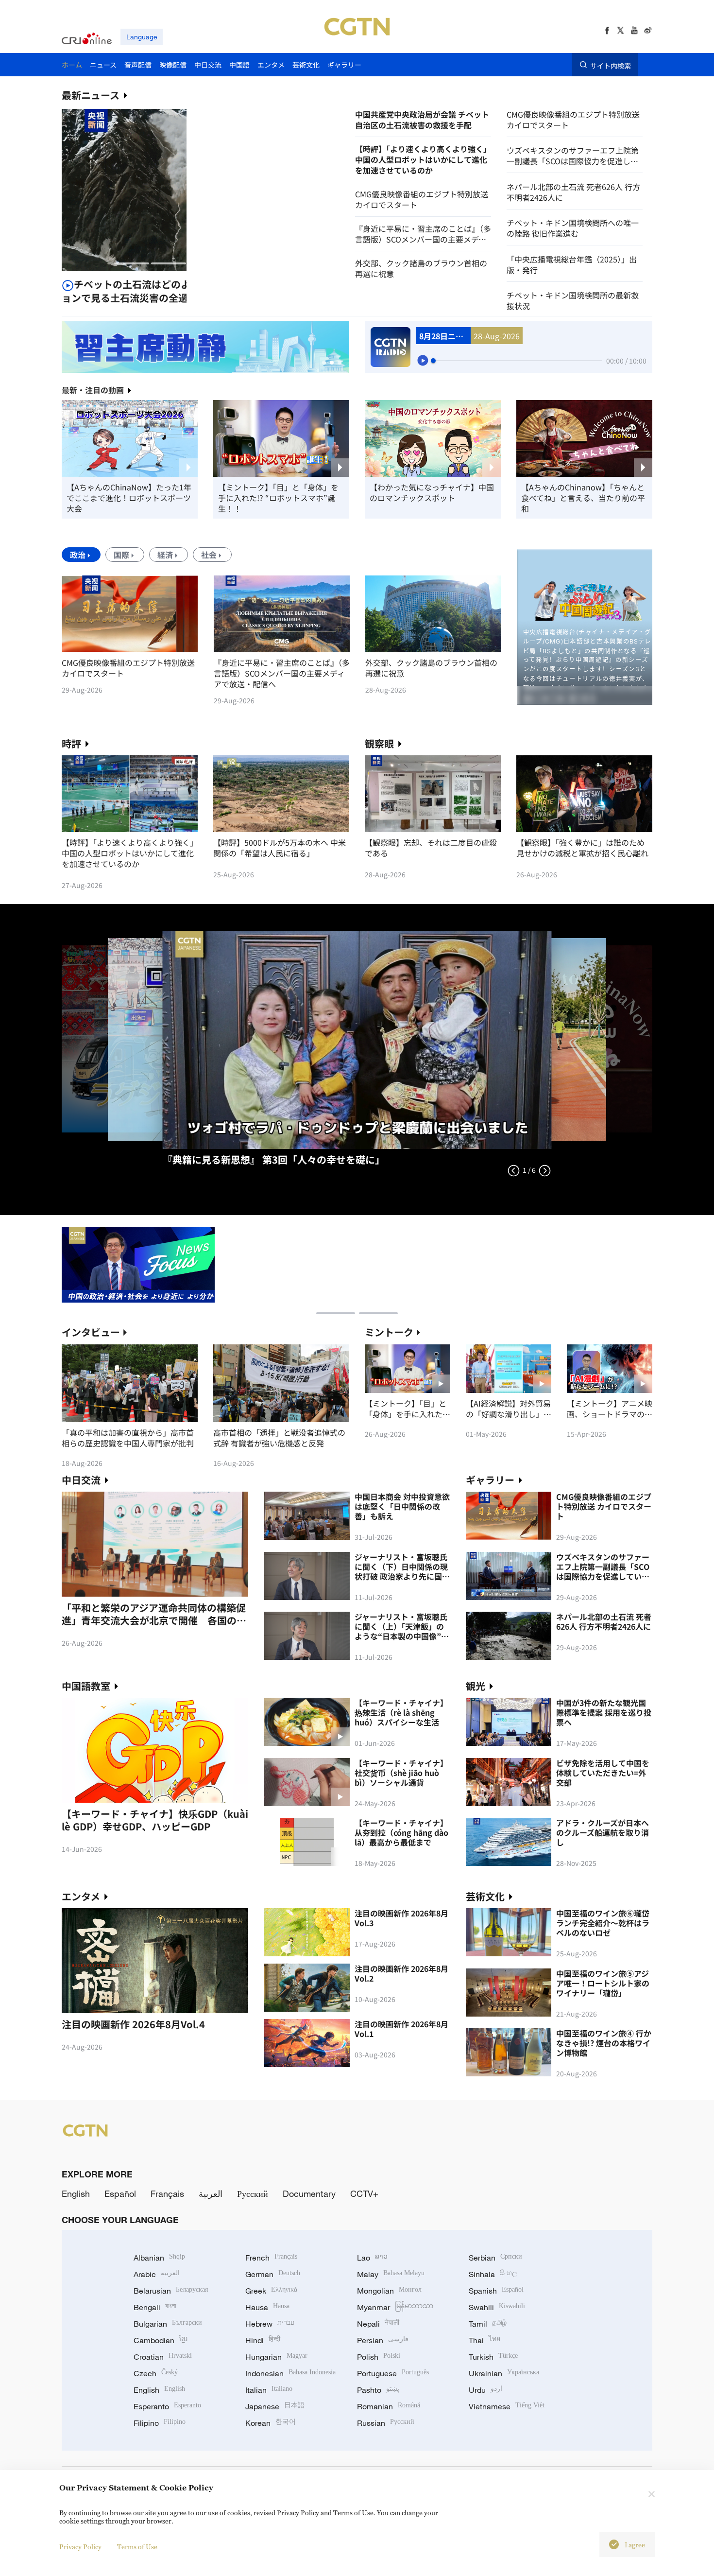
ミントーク (389, 1332)
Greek (271, 2291)
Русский (253, 2193)
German (273, 2274)
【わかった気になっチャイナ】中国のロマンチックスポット (432, 492)
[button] (132, 263)
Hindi (263, 2340)
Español (120, 2193)
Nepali (378, 2324)
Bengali (155, 2307)
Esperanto (167, 2406)
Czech (156, 2373)
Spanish (496, 2291)
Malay (391, 2274)
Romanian (389, 2406)
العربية (211, 2193)
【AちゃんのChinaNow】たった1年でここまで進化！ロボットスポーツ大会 (129, 498)
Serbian (495, 2258)
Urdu (485, 2390)
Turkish (493, 2357)
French (271, 2258)
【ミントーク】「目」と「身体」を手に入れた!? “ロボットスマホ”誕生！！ (278, 498)
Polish (379, 2357)
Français (167, 2193)
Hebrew (270, 2324)
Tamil (488, 2324)
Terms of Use (137, 2547)
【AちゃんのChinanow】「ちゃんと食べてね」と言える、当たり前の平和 (583, 498)
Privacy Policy (80, 2547)
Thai (484, 2340)
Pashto (378, 2390)
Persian (383, 2340)
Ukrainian (504, 2373)
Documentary (309, 2193)
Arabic (157, 2274)
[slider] (433, 361)
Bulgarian (168, 2324)
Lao (372, 2258)
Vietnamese (507, 2406)
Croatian (163, 2357)
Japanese (275, 2406)
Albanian (159, 2258)
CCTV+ (364, 2193)
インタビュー (91, 1332)
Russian (386, 2423)
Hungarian (276, 2357)
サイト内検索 (611, 65)
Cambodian (161, 2340)
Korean (271, 2423)
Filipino (160, 2423)
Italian (269, 2390)
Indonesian (290, 2373)
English (76, 2193)
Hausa (267, 2307)
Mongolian (389, 2291)
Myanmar (395, 2307)
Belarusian (171, 2291)
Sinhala (493, 2274)
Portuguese (393, 2373)
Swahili (497, 2307)
